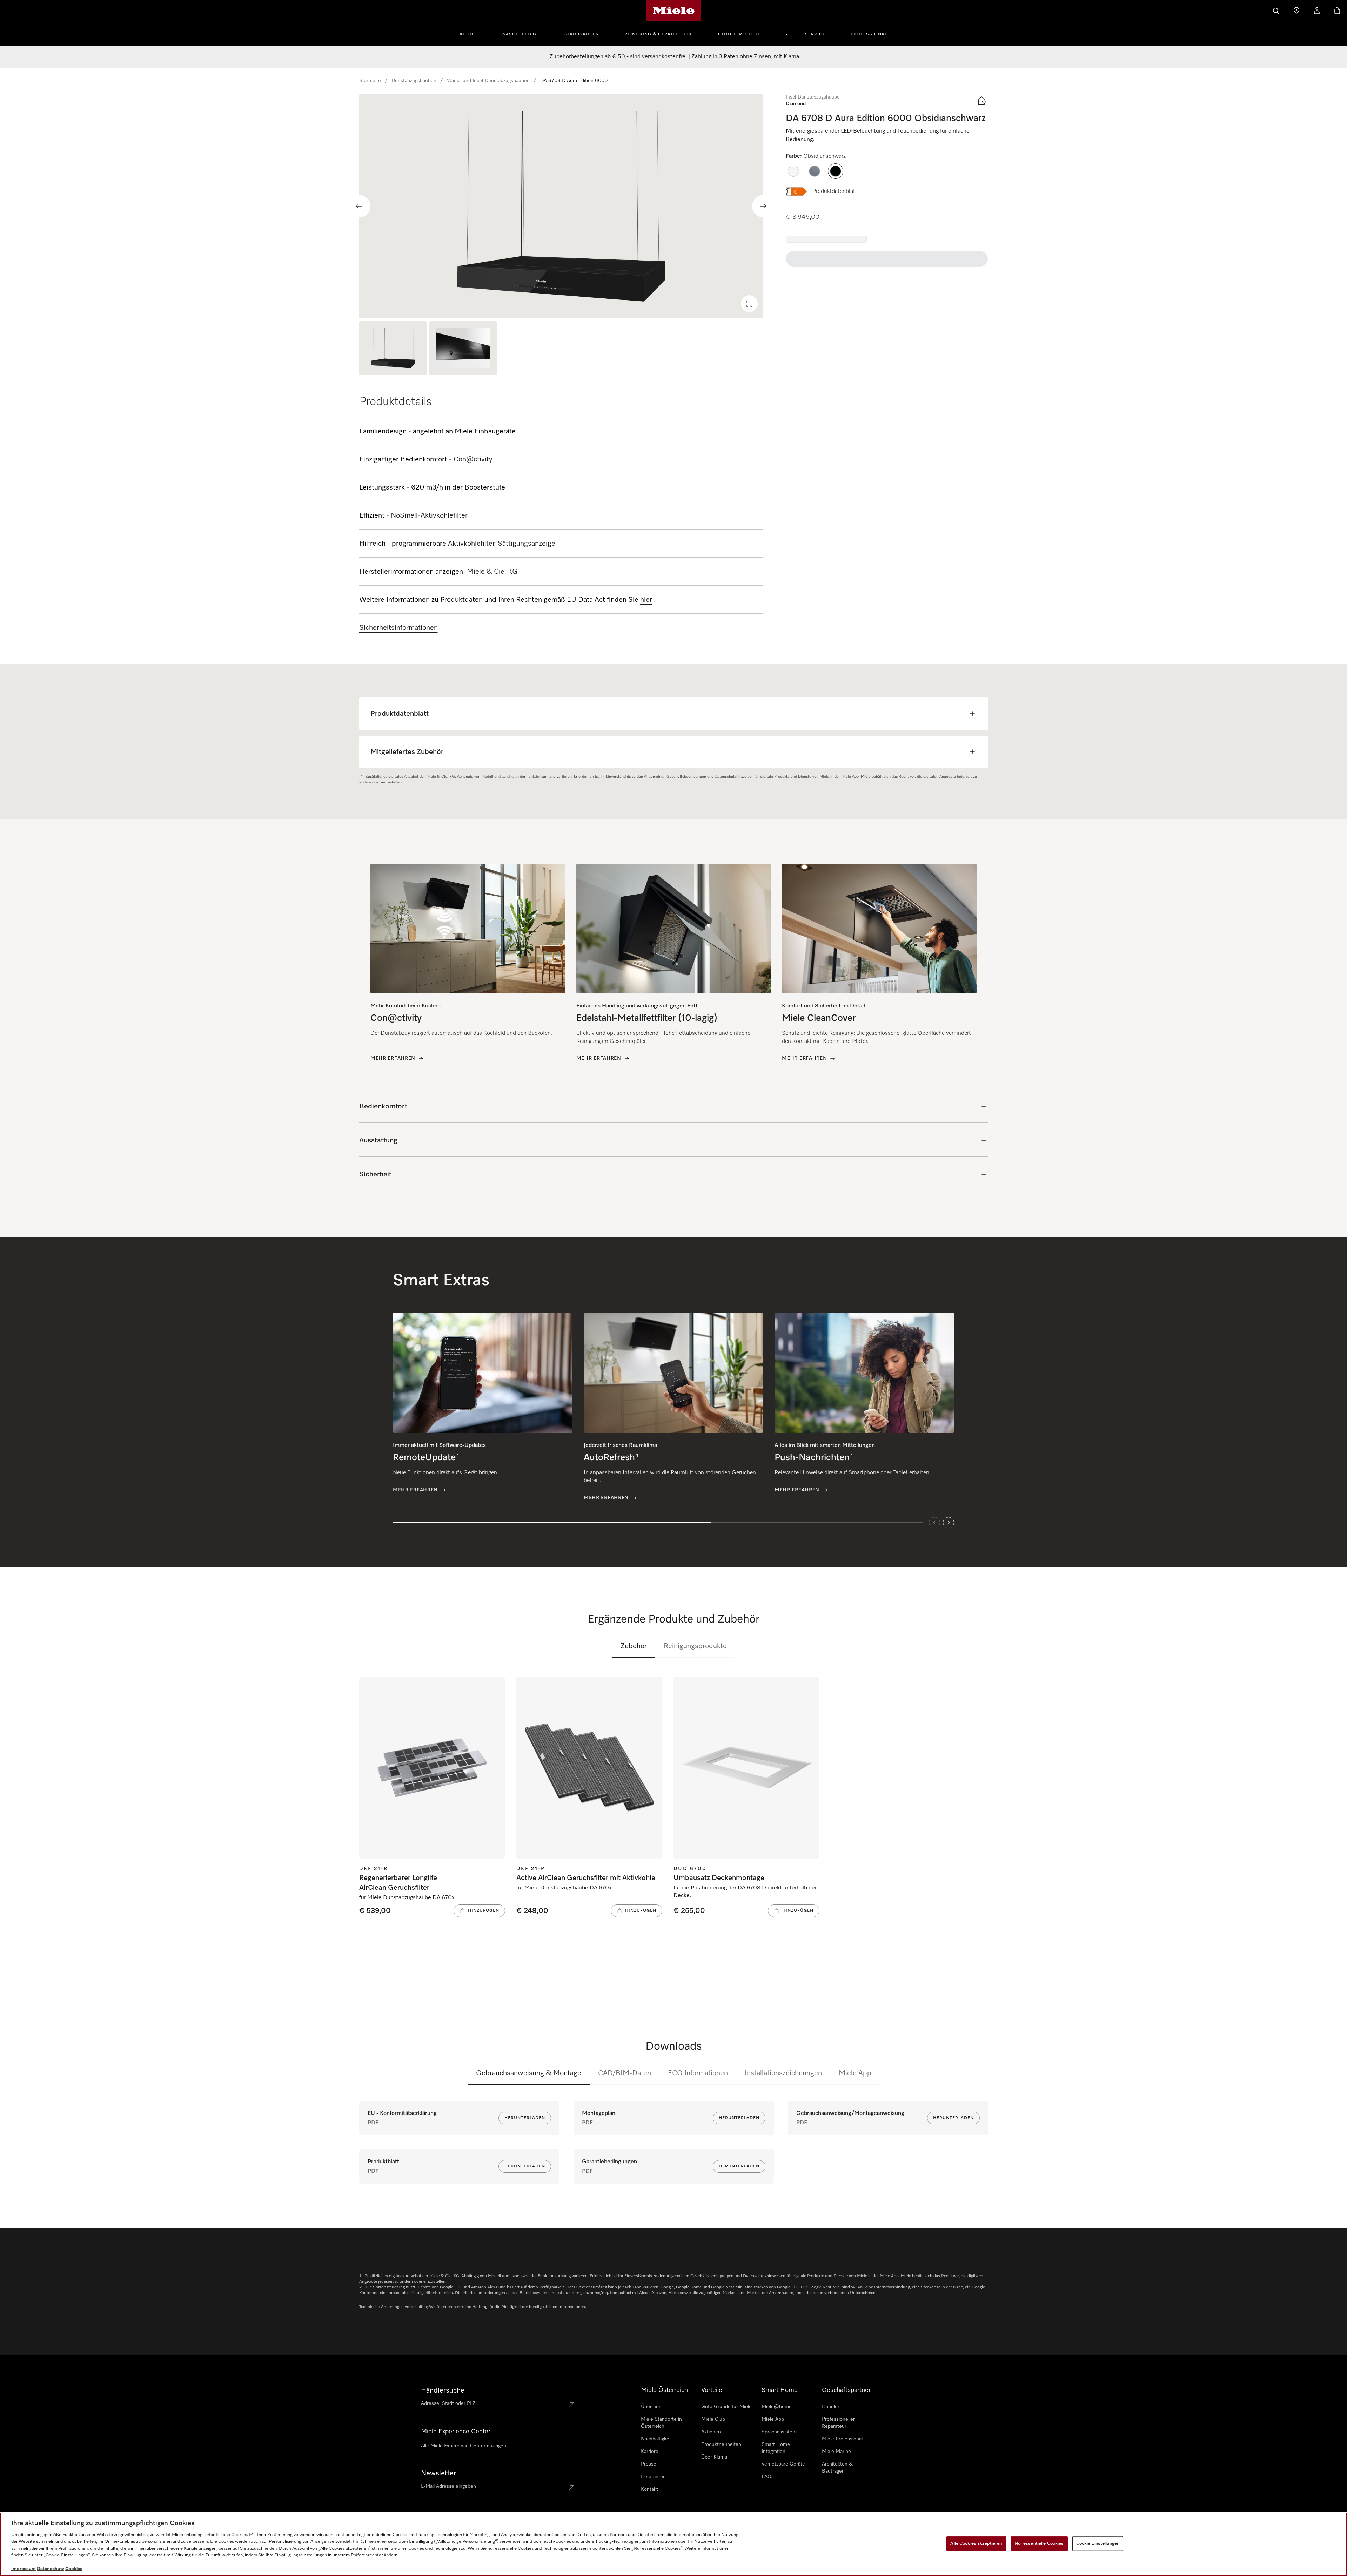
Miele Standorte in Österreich (661, 2423)
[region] (561, 206)
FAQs (768, 2477)
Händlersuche (443, 2390)
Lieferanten (653, 2477)
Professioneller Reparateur (838, 2423)
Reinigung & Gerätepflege (659, 34)
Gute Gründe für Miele (726, 2407)
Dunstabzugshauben (414, 81)
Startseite (370, 81)
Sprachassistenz (779, 2432)
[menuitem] (472, 33)
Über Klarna (714, 2457)
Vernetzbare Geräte (783, 2464)
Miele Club (713, 2419)
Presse (649, 2464)
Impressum (24, 2569)
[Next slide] (763, 206)
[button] (793, 171)
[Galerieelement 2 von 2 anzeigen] (463, 349)
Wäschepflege (520, 34)
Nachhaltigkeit (656, 2439)
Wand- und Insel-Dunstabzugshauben (488, 81)
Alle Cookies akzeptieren (976, 2544)
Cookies (74, 2569)
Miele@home (777, 2407)
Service (815, 34)
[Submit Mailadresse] (571, 2488)
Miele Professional (842, 2439)
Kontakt (649, 2489)
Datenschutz (51, 2569)
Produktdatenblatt (835, 191)
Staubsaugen (582, 34)
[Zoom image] (749, 304)
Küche (468, 34)
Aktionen (711, 2432)
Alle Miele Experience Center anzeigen (464, 2446)
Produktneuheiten (721, 2444)
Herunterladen (525, 2118)
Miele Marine (836, 2452)
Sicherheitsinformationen (398, 628)
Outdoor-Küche (739, 34)
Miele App (855, 2073)
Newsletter (438, 2473)
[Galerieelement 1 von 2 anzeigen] (393, 349)
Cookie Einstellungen (1098, 2544)
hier (646, 600)
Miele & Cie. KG (492, 572)
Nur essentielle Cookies (1039, 2544)
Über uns (651, 2407)
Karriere (650, 2452)
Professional (869, 34)
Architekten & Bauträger (837, 2468)
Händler (831, 2407)
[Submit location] (571, 2405)
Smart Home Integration (776, 2448)
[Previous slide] (359, 206)
